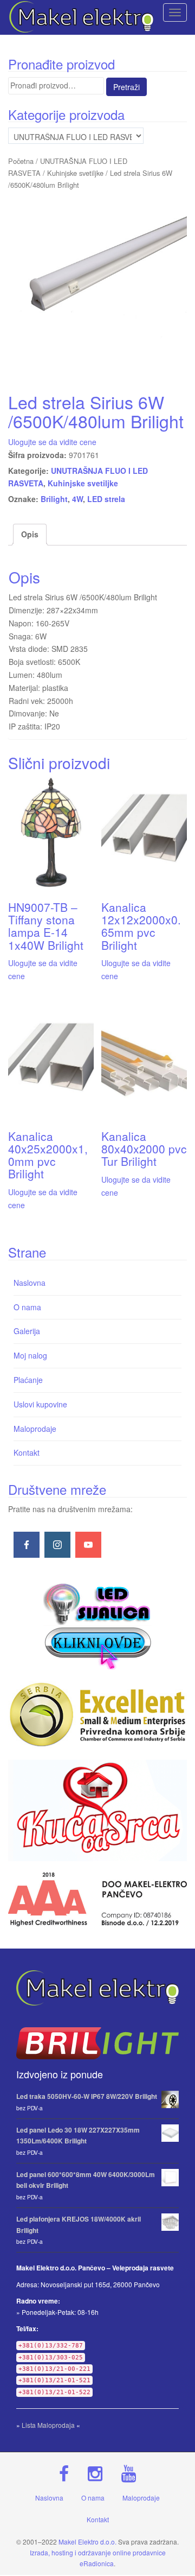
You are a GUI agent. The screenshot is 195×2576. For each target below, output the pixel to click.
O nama (27, 1307)
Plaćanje (28, 1380)
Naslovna (30, 1283)
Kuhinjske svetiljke (75, 173)
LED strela (106, 499)
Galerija (27, 1331)
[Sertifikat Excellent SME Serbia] (97, 1715)
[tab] (30, 535)
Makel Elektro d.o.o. (87, 2542)
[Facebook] (27, 1545)
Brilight (54, 499)
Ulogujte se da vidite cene (52, 442)
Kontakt (27, 1452)
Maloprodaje (35, 1429)
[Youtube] (88, 1545)
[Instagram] (57, 1545)
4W (77, 499)
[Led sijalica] (97, 1625)
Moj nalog (30, 1355)
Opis (30, 534)
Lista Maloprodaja (48, 2425)
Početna (21, 161)
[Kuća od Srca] (97, 1810)
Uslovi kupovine (40, 1404)
